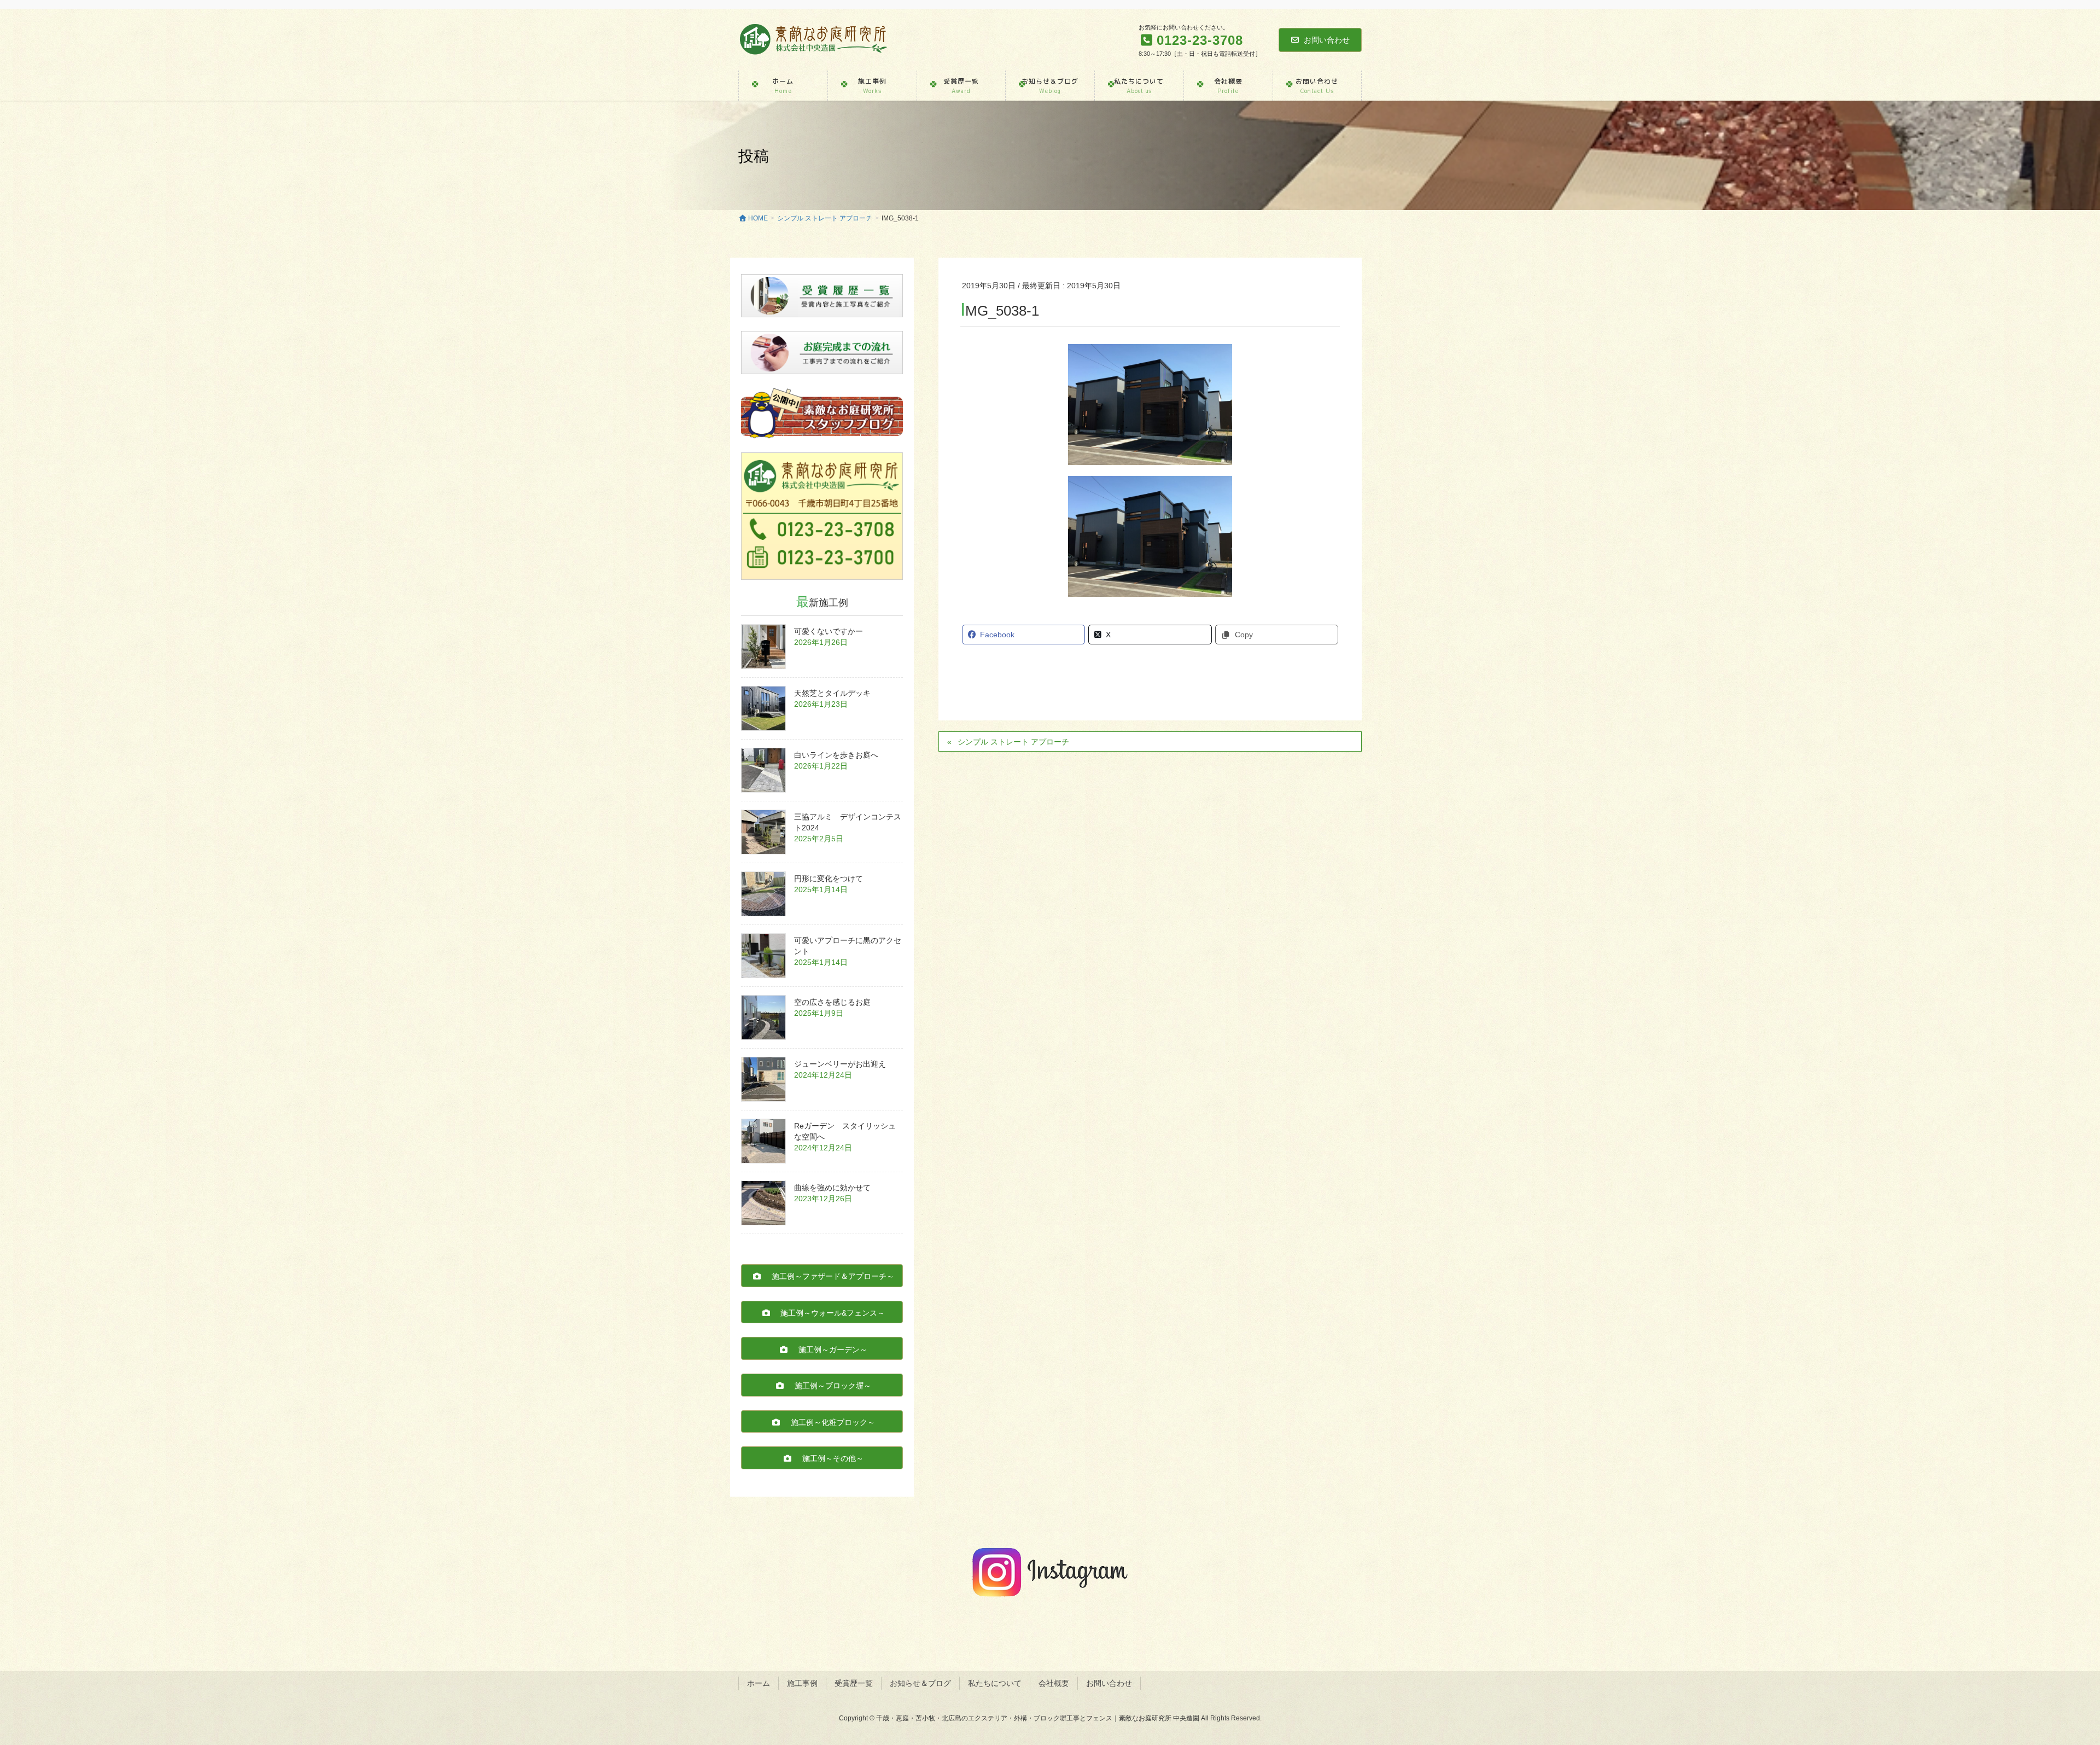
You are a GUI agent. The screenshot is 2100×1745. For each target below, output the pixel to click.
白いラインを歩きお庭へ (836, 755)
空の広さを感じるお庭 (832, 1002)
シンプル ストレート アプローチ (1013, 742)
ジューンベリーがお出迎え (840, 1064)
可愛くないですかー (829, 631)
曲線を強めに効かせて (832, 1188)
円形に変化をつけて (829, 879)
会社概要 (1054, 1683)
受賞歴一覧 (854, 1683)
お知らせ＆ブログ (920, 1683)
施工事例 (802, 1683)
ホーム (759, 1683)
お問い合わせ (1327, 40)
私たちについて (995, 1683)
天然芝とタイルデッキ (832, 693)
